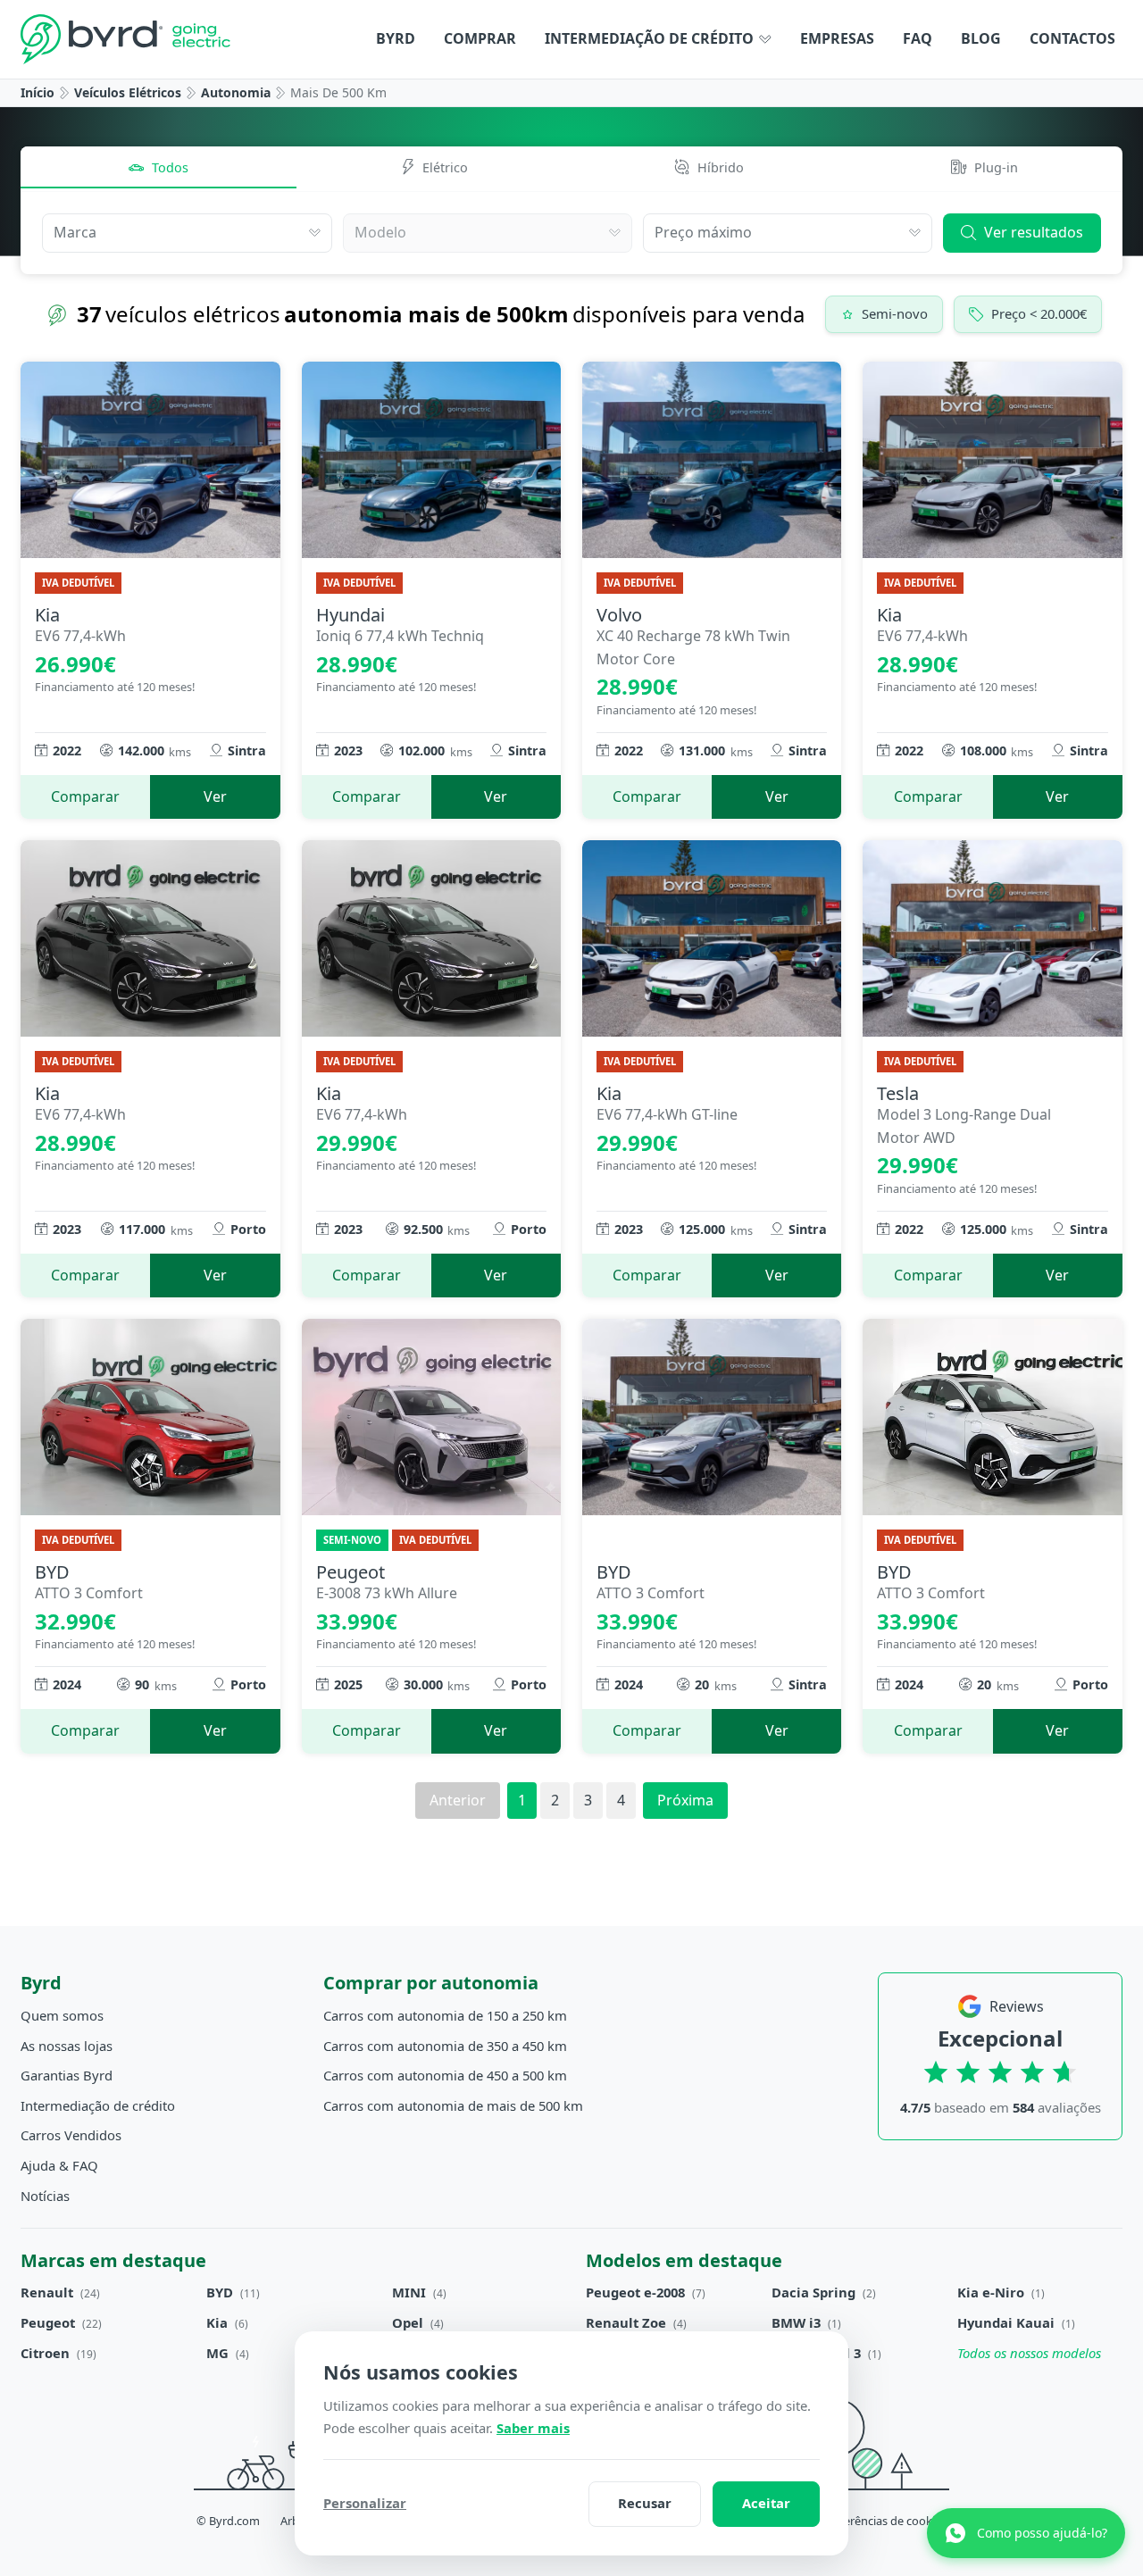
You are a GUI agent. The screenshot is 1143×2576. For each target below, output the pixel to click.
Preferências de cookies (884, 2521)
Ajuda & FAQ (59, 2165)
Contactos (1072, 38)
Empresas (837, 38)
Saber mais (533, 2428)
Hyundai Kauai (1006, 2322)
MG (217, 2353)
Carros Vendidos (71, 2135)
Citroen (45, 2353)
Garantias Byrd (67, 2075)
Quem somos (62, 2015)
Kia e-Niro (991, 2292)
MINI (409, 2292)
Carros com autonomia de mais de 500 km (453, 2105)
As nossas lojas (67, 2046)
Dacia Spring (813, 2292)
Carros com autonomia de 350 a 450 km (445, 2046)
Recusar (645, 2503)
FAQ (918, 38)
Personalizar (365, 2503)
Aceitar (766, 2503)
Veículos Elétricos (128, 92)
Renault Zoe (626, 2322)
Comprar (480, 38)
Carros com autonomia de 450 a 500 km (445, 2075)
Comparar (85, 796)
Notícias (45, 2196)
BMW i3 (796, 2322)
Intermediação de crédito (651, 38)
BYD (220, 2292)
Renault (47, 2292)
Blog (981, 38)
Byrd (396, 38)
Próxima (685, 1800)
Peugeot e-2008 (635, 2292)
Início (38, 92)
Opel (408, 2322)
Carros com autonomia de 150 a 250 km (445, 2015)
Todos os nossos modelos (1029, 2353)
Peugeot (48, 2322)
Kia (217, 2322)
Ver (215, 796)
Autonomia (236, 92)
